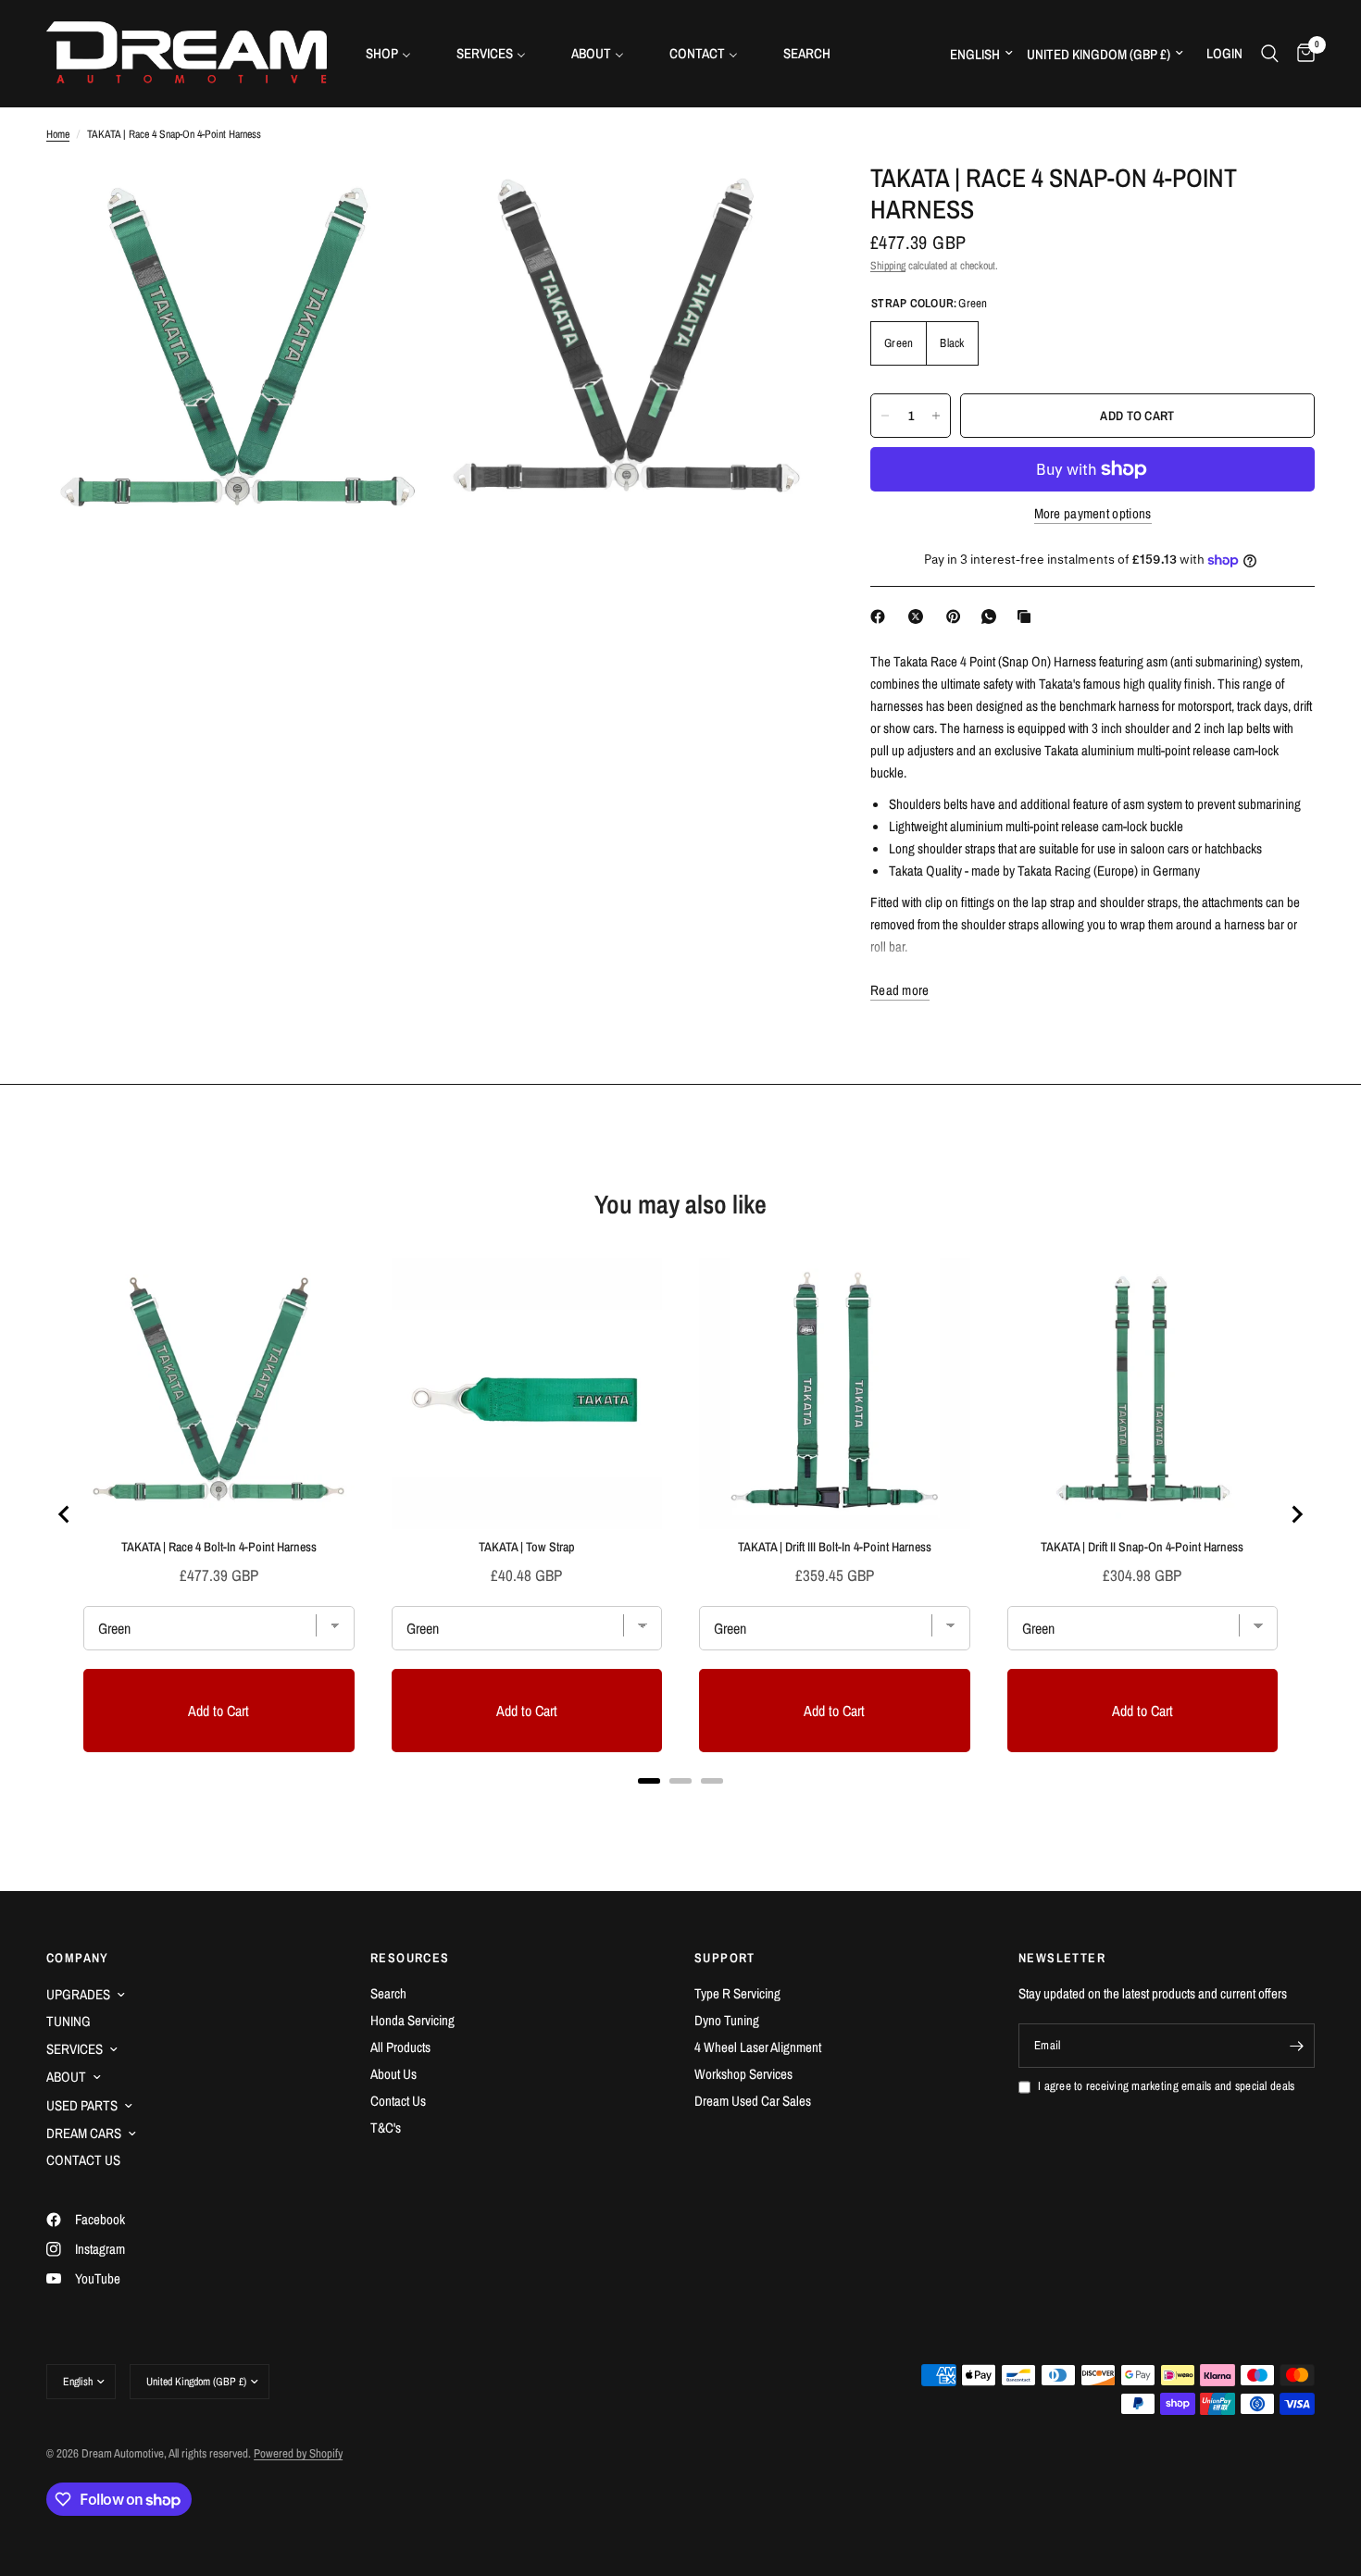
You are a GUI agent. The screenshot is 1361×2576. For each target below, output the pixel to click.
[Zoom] (391, 201)
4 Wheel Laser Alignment (758, 2047)
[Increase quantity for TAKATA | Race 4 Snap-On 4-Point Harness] (936, 416)
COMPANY (78, 1958)
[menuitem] (395, 53)
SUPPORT (725, 1958)
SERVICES (75, 2049)
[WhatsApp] (993, 616)
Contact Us (398, 2101)
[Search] (1270, 53)
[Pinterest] (957, 616)
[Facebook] (881, 616)
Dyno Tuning (727, 2020)
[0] (1301, 53)
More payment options (1093, 513)
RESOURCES (410, 1958)
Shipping (888, 266)
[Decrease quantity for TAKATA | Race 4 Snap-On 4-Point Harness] (885, 416)
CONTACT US (83, 2160)
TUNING (69, 2021)
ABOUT (66, 2077)
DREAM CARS (84, 2133)
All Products (400, 2047)
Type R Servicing (737, 1993)
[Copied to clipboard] (1028, 616)
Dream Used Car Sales (753, 2101)
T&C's (386, 2128)
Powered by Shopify (298, 2453)
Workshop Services (743, 2074)
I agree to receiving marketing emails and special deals (1166, 2086)
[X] (919, 616)
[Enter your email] (1296, 2046)
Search (388, 1993)
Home (58, 134)
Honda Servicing (412, 2020)
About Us (393, 2074)
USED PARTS (82, 2105)
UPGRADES (78, 1994)
